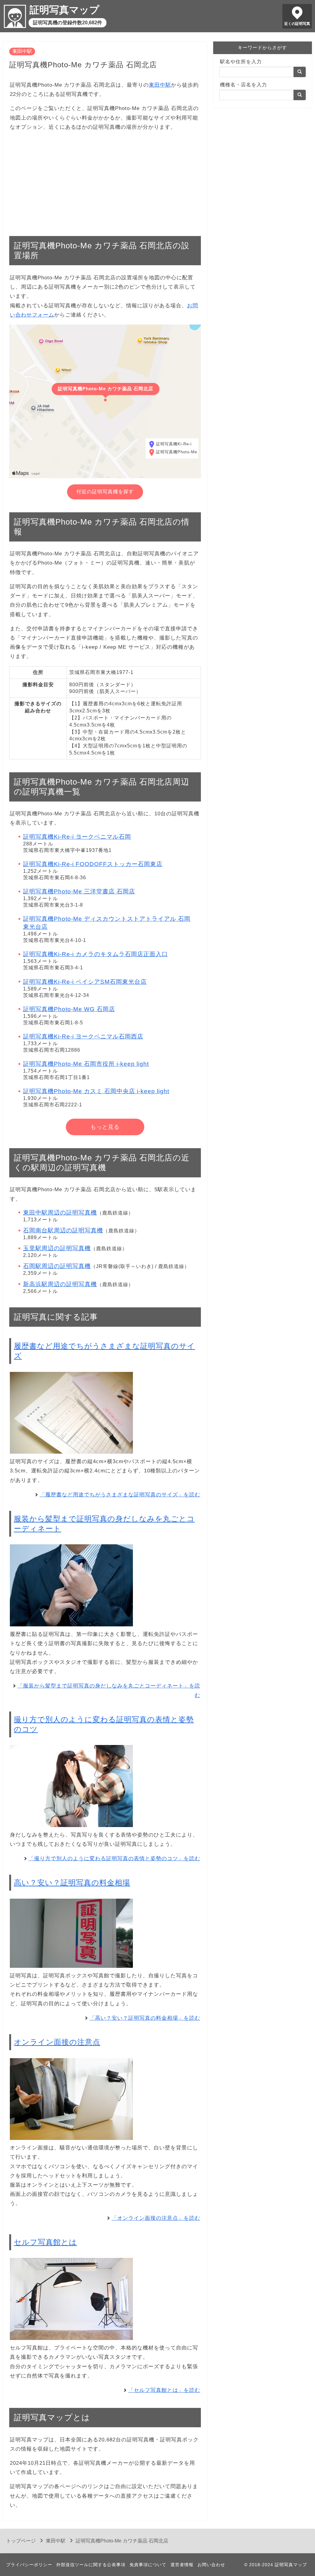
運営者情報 (182, 2565)
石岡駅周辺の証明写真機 (57, 1266)
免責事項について (148, 2565)
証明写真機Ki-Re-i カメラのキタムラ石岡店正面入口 (96, 954)
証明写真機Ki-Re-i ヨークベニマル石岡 (77, 837)
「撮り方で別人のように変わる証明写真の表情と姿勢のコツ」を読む (114, 1859)
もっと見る (105, 1127)
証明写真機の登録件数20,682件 (68, 23)
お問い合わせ (211, 2565)
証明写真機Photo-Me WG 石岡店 (69, 1009)
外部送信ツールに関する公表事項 (91, 2565)
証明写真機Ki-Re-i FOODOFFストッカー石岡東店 (93, 864)
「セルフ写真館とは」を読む (164, 2390)
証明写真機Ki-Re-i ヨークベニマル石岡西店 (83, 1036)
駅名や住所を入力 (241, 62)
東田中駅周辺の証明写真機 (60, 1213)
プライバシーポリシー (29, 2565)
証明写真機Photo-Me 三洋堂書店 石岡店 (79, 891)
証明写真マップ (64, 10)
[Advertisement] (105, 180)
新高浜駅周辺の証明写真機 (60, 1284)
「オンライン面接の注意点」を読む (156, 2218)
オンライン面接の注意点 (57, 2042)
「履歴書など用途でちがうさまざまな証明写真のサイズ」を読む (120, 1495)
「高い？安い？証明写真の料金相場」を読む (145, 2018)
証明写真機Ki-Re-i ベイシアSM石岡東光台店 (85, 982)
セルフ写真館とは (45, 2242)
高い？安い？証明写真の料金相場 (72, 1883)
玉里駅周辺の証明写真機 (57, 1248)
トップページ (21, 2541)
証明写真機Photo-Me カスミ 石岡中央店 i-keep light (96, 1091)
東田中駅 (22, 51)
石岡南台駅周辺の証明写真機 (63, 1230)
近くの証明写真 (297, 24)
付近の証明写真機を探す (105, 492)
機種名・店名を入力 (243, 85)
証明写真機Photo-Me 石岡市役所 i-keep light (86, 1064)
